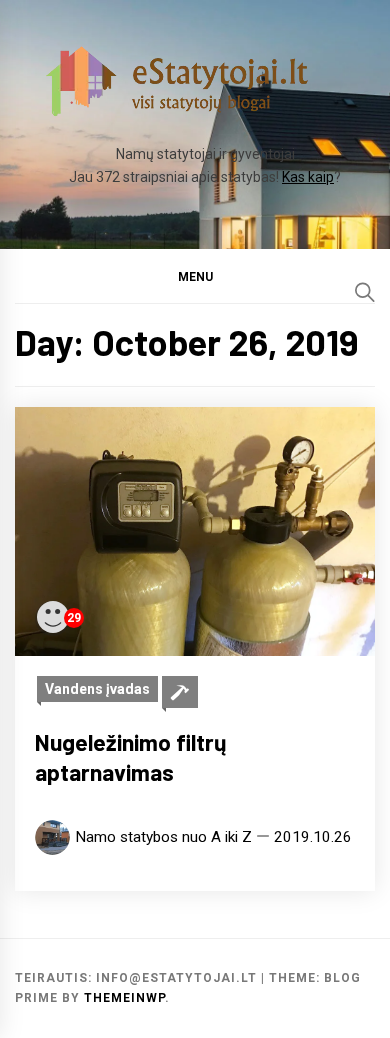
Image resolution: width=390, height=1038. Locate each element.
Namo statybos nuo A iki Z (163, 837)
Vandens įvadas (97, 689)
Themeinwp (124, 998)
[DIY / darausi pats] (180, 692)
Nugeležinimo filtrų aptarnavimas (131, 757)
